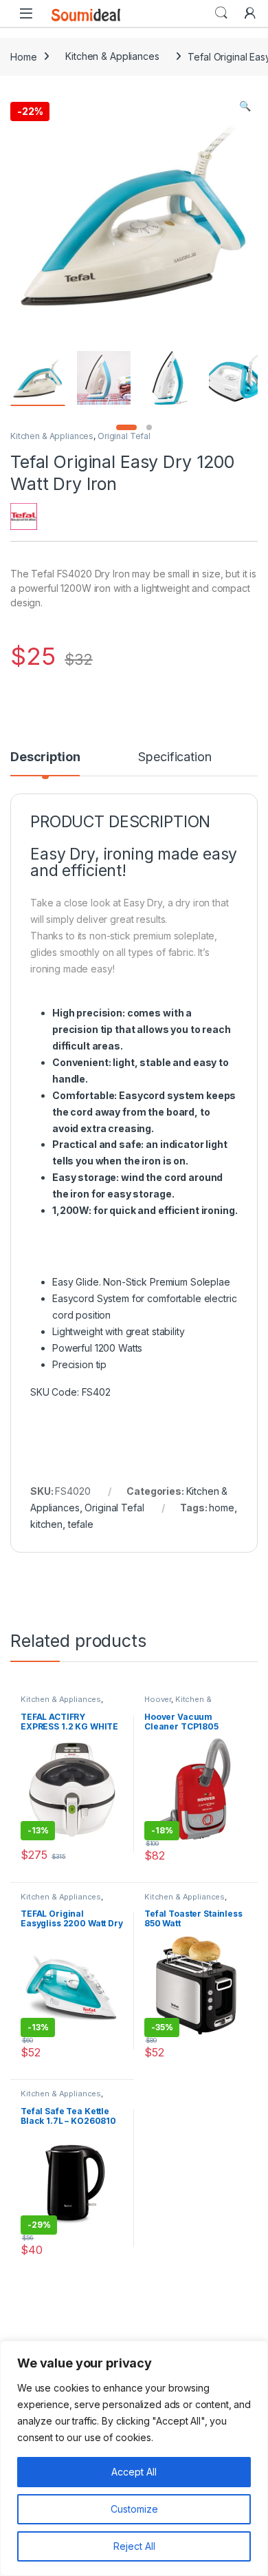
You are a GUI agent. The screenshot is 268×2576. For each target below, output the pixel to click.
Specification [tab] (175, 757)
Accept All (134, 2472)
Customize (134, 2509)
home (221, 1508)
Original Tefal (124, 436)
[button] (245, 106)
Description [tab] (45, 757)
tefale (81, 1524)
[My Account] (250, 13)
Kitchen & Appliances (112, 56)
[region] (134, 2458)
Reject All (134, 2546)
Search (221, 13)
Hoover (158, 1699)
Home (23, 56)
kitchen (46, 1524)
